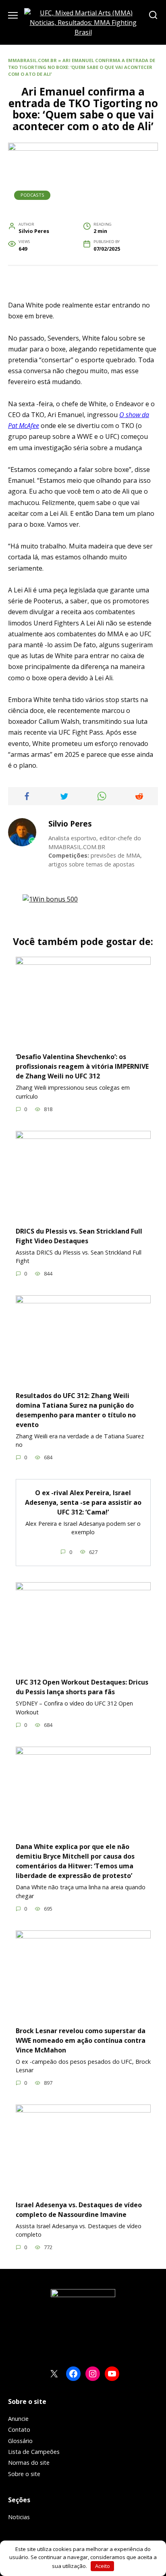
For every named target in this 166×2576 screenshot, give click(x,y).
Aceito (103, 2566)
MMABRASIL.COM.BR (32, 60)
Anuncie (18, 2419)
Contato (19, 2430)
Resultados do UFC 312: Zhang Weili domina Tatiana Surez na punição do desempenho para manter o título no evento (76, 1410)
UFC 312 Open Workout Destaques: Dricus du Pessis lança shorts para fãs (82, 1687)
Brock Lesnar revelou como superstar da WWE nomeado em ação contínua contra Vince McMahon (81, 2040)
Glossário (20, 2441)
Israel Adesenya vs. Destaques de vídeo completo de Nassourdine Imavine (79, 2209)
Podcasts (32, 195)
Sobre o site (24, 2474)
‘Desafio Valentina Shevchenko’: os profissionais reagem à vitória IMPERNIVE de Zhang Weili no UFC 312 (82, 1066)
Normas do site (29, 2463)
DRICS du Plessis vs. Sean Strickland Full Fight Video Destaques (79, 1236)
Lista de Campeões (34, 2452)
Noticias (19, 2517)
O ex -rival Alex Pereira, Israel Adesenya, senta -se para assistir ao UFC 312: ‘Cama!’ (83, 1502)
